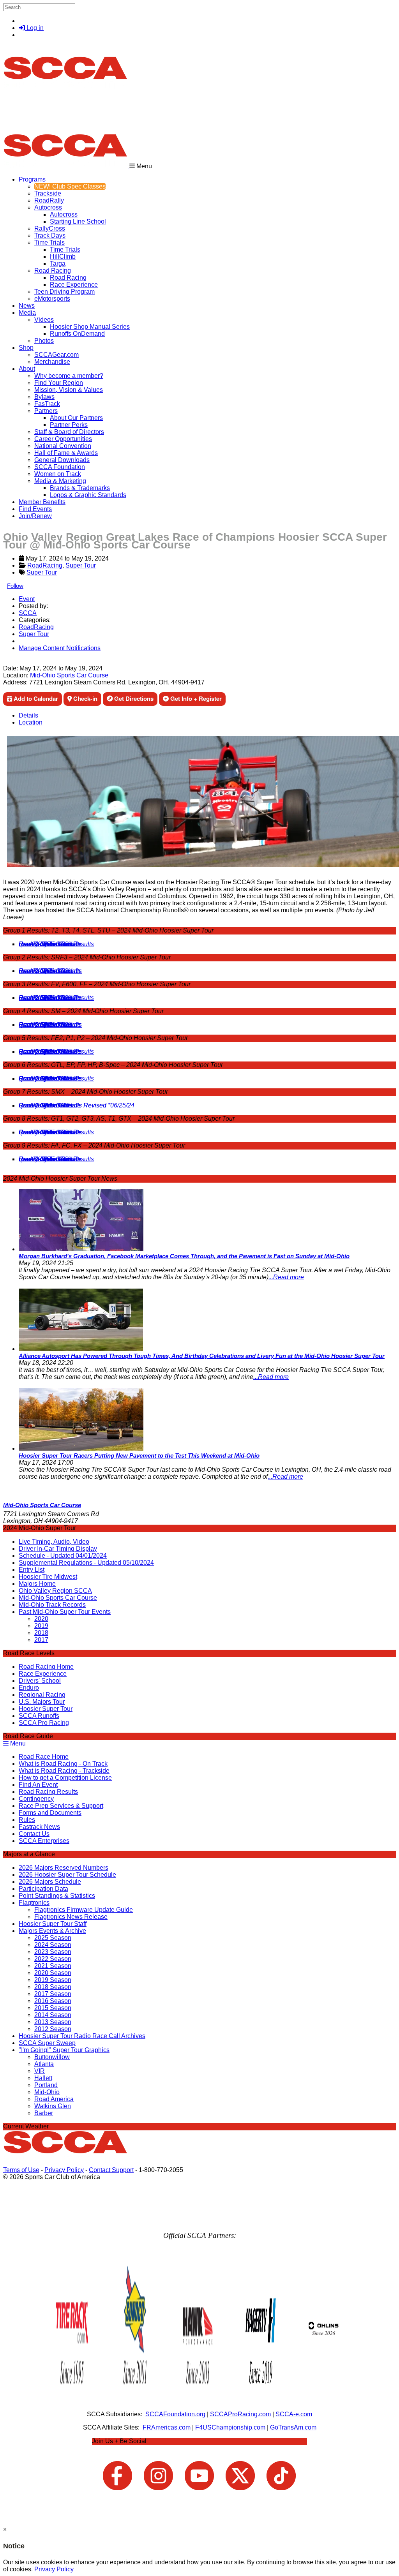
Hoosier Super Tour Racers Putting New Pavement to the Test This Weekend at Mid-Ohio (139, 1456)
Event (27, 599)
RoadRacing (45, 565)
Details (28, 715)
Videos (44, 320)
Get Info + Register (195, 698)
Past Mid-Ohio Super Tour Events (65, 1612)
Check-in (85, 698)
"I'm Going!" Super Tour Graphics (64, 2050)
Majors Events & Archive (52, 1931)
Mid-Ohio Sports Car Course (69, 675)
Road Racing (53, 271)
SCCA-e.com (294, 2414)
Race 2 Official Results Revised (63, 1105)
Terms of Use (21, 2170)
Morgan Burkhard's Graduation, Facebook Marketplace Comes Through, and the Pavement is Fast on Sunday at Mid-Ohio (184, 1256)
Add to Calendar (35, 698)
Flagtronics (34, 1903)
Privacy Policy (64, 2170)
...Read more (286, 1277)
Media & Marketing (60, 481)
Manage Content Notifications (60, 648)
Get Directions (133, 698)
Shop (26, 348)
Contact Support (111, 2170)
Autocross (48, 207)
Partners (46, 411)
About (27, 369)
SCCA (28, 613)
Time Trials (49, 242)
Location (31, 722)
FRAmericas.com (167, 2427)
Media (27, 313)
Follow (15, 586)
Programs (32, 179)
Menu (17, 1743)
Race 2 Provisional (45, 1025)
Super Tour (81, 565)
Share (23, 661)
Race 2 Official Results (50, 944)
